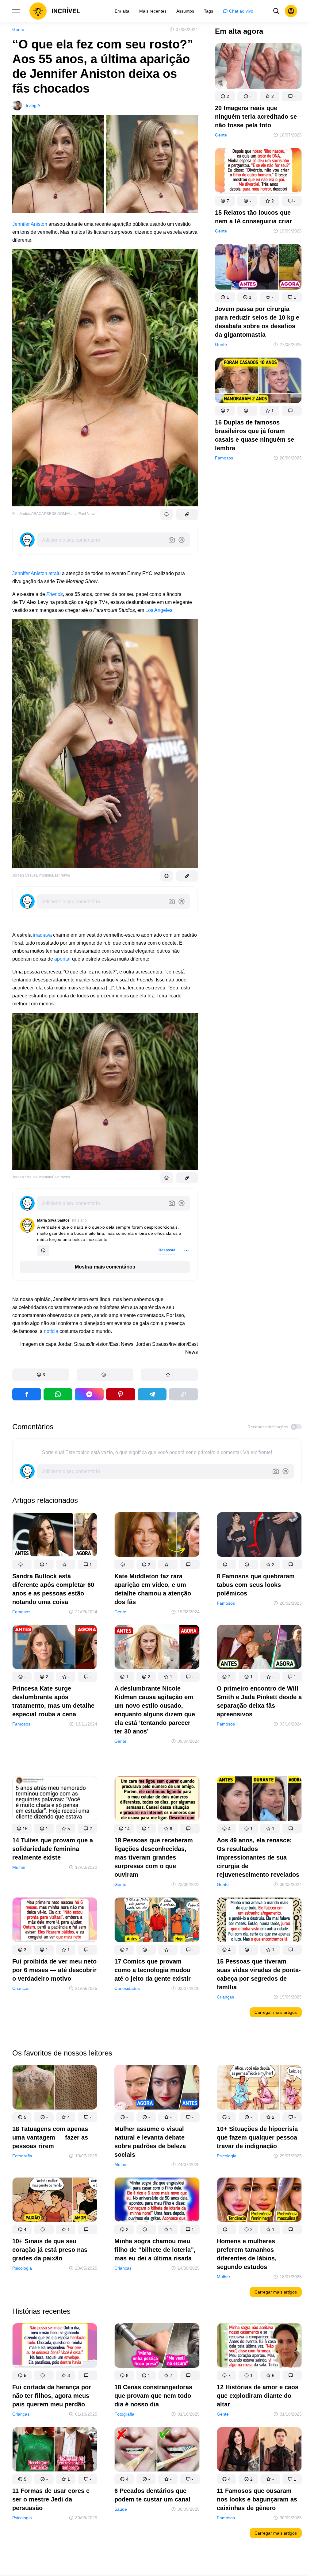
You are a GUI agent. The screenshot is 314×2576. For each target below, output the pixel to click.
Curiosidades (127, 1988)
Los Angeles (159, 610)
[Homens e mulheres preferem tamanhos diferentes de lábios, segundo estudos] (259, 2201)
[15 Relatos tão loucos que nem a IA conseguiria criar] (258, 172)
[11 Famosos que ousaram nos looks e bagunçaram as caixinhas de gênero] (259, 2450)
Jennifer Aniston (30, 224)
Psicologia (227, 2156)
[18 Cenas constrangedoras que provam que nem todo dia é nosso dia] (157, 2347)
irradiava (42, 935)
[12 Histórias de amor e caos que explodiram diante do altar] (259, 2347)
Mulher (19, 1867)
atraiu (55, 573)
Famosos (224, 458)
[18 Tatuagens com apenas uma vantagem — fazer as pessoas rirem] (55, 2088)
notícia (51, 1331)
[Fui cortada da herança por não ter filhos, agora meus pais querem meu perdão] (55, 2347)
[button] (41, 1375)
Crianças (21, 1988)
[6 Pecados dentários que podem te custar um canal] (157, 2450)
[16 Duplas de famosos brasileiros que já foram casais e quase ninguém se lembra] (258, 382)
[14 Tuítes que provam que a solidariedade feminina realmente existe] (55, 1800)
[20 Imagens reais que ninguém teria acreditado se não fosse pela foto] (258, 67)
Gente (18, 29)
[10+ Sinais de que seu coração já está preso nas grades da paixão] (55, 2201)
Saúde (121, 2509)
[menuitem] (122, 11)
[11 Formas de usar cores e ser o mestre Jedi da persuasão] (55, 2450)
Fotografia (22, 2156)
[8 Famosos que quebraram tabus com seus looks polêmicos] (259, 1536)
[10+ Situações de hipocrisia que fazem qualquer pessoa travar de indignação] (259, 2088)
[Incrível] (55, 11)
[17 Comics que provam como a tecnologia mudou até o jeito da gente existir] (157, 1921)
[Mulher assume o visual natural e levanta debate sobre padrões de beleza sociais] (157, 2088)
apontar (63, 959)
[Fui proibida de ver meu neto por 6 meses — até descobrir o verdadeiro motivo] (55, 1921)
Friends (55, 594)
